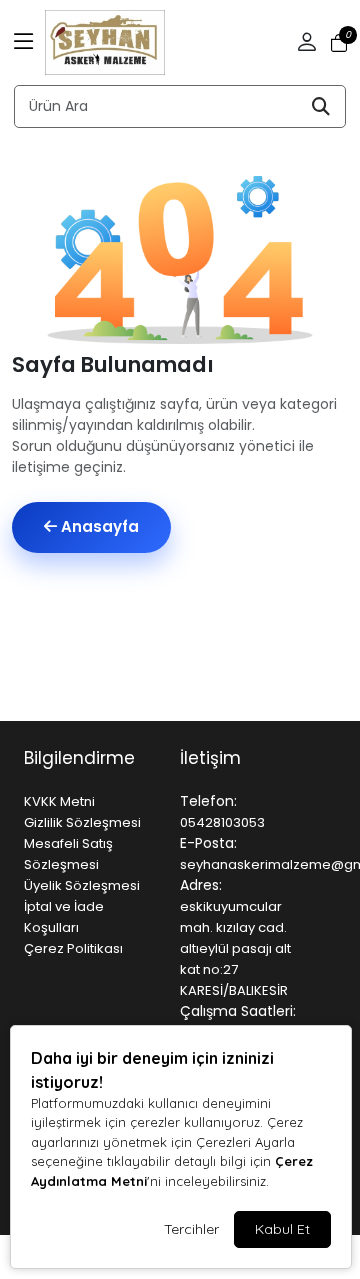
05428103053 (222, 822)
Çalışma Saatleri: (238, 1011)
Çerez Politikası (73, 948)
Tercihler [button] (191, 1229)
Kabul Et (282, 1229)
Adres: (201, 885)
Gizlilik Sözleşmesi (82, 822)
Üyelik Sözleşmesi (82, 885)
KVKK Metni (59, 801)
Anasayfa (98, 526)
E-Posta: (208, 843)
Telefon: (208, 801)
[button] (24, 43)
